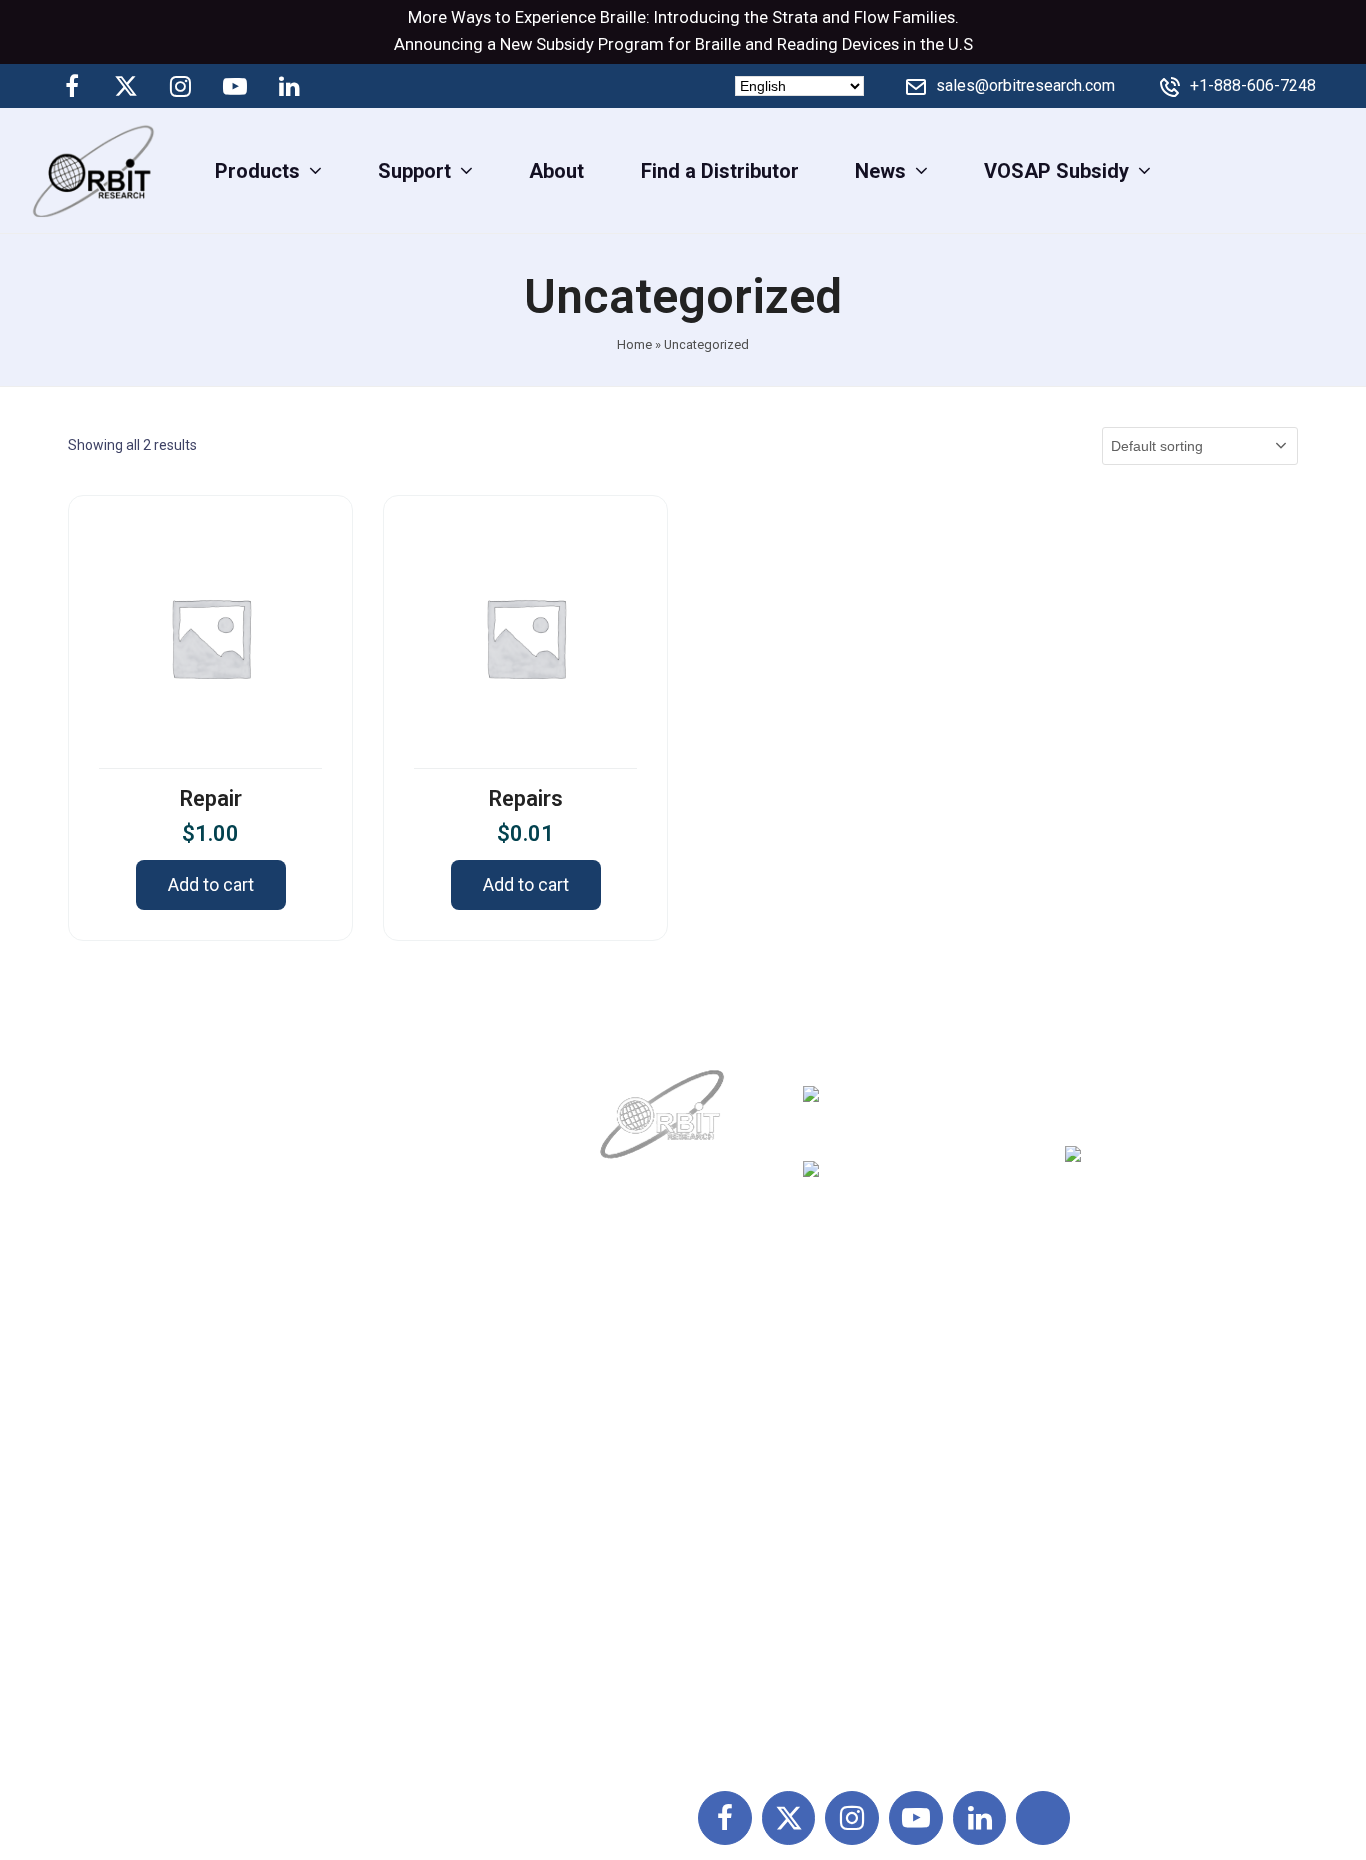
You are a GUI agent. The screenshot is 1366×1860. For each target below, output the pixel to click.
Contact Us (651, 1591)
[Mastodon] (343, 86)
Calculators (1073, 1547)
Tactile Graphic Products (1132, 1503)
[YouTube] (235, 86)
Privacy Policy (870, 1503)
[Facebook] (72, 86)
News (628, 1459)
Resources (650, 1547)
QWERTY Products (1105, 1459)
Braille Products (1094, 1371)
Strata (795, 17)
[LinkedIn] (289, 86)
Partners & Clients (682, 1635)
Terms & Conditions (895, 1459)
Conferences (864, 1547)
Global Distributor (885, 1371)
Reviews (640, 1503)
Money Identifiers (1100, 1591)
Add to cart (211, 884)
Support (638, 1415)
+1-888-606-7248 (1253, 85)
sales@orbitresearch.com (1025, 85)
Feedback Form (878, 1591)
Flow (871, 17)
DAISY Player (1081, 1415)
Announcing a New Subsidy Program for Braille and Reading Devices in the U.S (683, 44)
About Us (643, 1371)
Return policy (866, 1415)
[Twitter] (126, 86)
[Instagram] (181, 86)
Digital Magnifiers (1100, 1723)
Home (634, 344)
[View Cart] (1333, 170)
